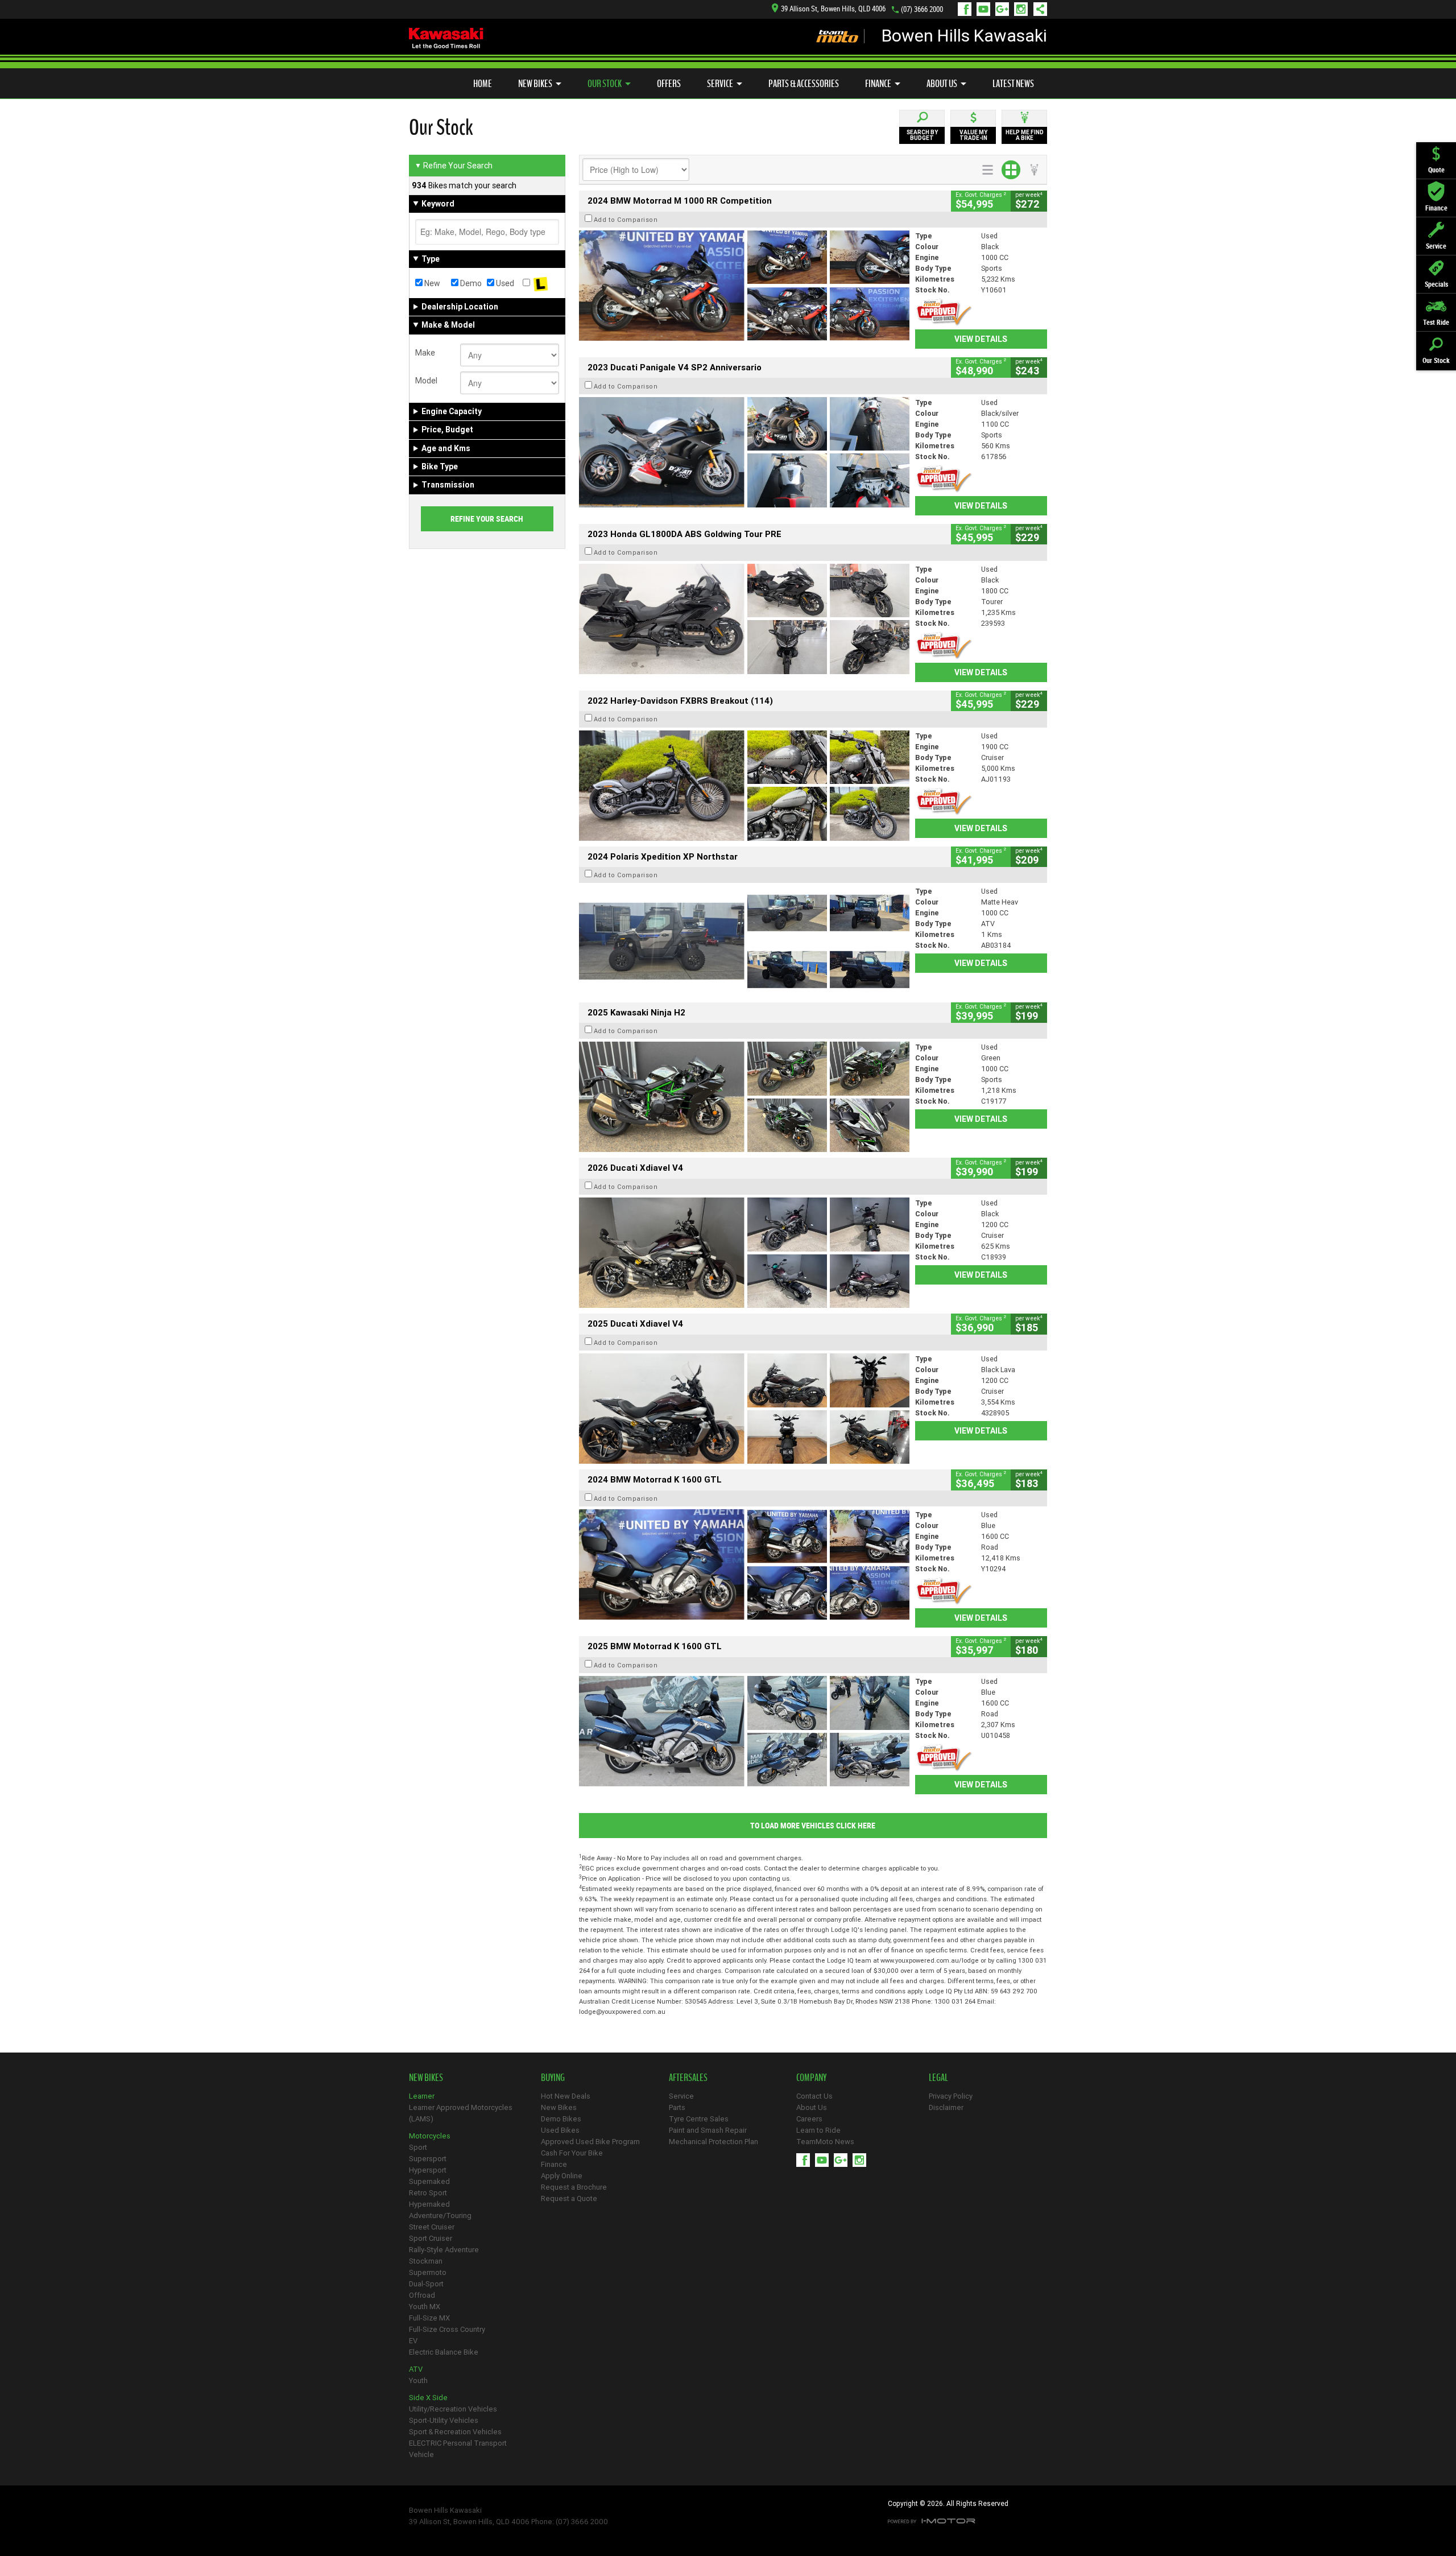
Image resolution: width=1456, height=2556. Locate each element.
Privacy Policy (951, 2096)
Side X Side (428, 2398)
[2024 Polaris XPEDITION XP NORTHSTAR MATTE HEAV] (744, 941)
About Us (942, 84)
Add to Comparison (626, 220)
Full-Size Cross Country (447, 2329)
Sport (418, 2147)
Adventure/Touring (440, 2216)
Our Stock (605, 84)
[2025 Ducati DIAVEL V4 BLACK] (744, 1253)
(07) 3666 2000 (922, 9)
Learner (422, 2096)
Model (426, 381)
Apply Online (562, 2176)
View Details (981, 339)
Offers (669, 84)
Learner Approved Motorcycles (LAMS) (461, 2113)
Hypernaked (429, 2204)
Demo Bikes (561, 2119)
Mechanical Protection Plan (713, 2142)
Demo (470, 283)
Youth (418, 2380)
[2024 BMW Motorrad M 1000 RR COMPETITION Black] (744, 286)
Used (504, 283)
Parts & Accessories (804, 84)
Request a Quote (569, 2198)
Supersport (428, 2159)
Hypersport (428, 2170)
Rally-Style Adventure (444, 2250)
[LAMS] (541, 283)
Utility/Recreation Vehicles (453, 2409)
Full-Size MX (429, 2318)
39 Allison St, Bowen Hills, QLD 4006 (833, 9)
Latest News (1013, 84)
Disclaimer (946, 2107)
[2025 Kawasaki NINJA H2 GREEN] (744, 1097)
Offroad (422, 2295)
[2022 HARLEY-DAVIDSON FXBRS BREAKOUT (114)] (744, 786)
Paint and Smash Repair (708, 2130)
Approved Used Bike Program (590, 2142)
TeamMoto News (825, 2142)
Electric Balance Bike (444, 2352)
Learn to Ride (818, 2130)
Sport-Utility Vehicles (444, 2420)
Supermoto (428, 2272)
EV (413, 2341)
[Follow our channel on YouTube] (986, 9)
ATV (416, 2369)
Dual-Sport (426, 2284)
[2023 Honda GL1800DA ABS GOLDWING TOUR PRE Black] (744, 619)
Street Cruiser (432, 2227)
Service (720, 84)
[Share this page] (1037, 9)
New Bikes (535, 84)
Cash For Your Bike (572, 2153)
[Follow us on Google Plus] (1005, 9)
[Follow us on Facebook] (967, 9)
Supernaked (429, 2181)
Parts (677, 2107)
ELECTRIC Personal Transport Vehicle (458, 2449)
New (431, 283)
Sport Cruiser (431, 2238)
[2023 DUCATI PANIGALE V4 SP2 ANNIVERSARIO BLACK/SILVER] (744, 452)
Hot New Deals (566, 2096)
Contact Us (814, 2096)
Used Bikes (560, 2130)
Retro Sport (428, 2193)
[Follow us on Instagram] (1023, 9)
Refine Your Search (454, 166)
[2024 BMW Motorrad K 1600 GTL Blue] (744, 1564)
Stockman (426, 2261)
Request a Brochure (574, 2187)
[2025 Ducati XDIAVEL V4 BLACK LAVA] (744, 1409)
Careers (809, 2119)
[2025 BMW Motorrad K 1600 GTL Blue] (744, 1731)
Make (425, 353)
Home (483, 84)
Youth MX (425, 2307)
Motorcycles (430, 2136)
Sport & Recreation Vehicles (455, 2432)
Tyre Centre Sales (699, 2119)
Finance (878, 84)
